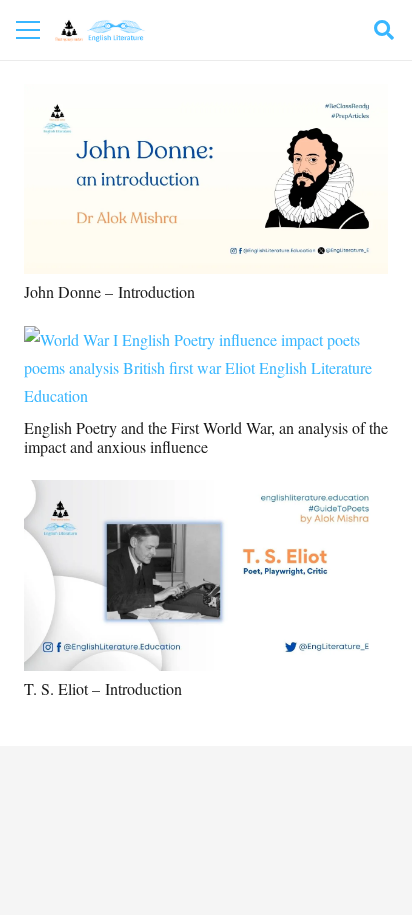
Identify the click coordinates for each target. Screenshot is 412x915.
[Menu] (28, 30)
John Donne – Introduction (109, 291)
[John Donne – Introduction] (206, 97)
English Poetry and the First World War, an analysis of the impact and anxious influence (206, 437)
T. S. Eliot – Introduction (103, 688)
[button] (384, 30)
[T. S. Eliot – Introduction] (206, 493)
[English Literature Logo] (100, 30)
